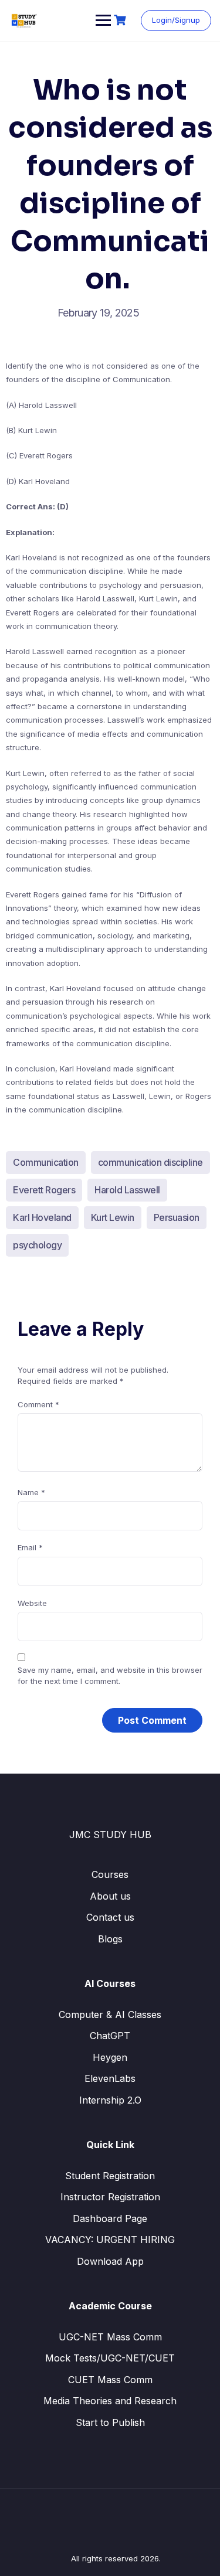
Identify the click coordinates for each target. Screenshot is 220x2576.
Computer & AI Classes (110, 2014)
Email (30, 1547)
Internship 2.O (110, 2100)
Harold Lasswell (127, 1190)
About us (110, 1896)
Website (32, 1603)
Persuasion (177, 1217)
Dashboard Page (110, 2218)
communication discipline (150, 1162)
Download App (110, 2261)
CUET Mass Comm (110, 2380)
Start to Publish (110, 2422)
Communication (46, 1162)
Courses (110, 1874)
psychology (37, 1245)
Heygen (110, 2057)
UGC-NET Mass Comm (110, 2337)
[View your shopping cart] (121, 20)
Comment (38, 1404)
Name (31, 1492)
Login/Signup (176, 20)
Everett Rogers (44, 1190)
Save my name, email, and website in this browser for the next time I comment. (110, 1676)
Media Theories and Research (110, 2401)
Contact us (110, 1917)
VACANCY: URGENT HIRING (110, 2240)
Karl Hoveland (42, 1217)
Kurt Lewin (113, 1217)
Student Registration (110, 2176)
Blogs (110, 1939)
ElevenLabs (110, 2078)
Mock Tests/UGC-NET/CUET (110, 2358)
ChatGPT (110, 2036)
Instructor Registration (110, 2197)
